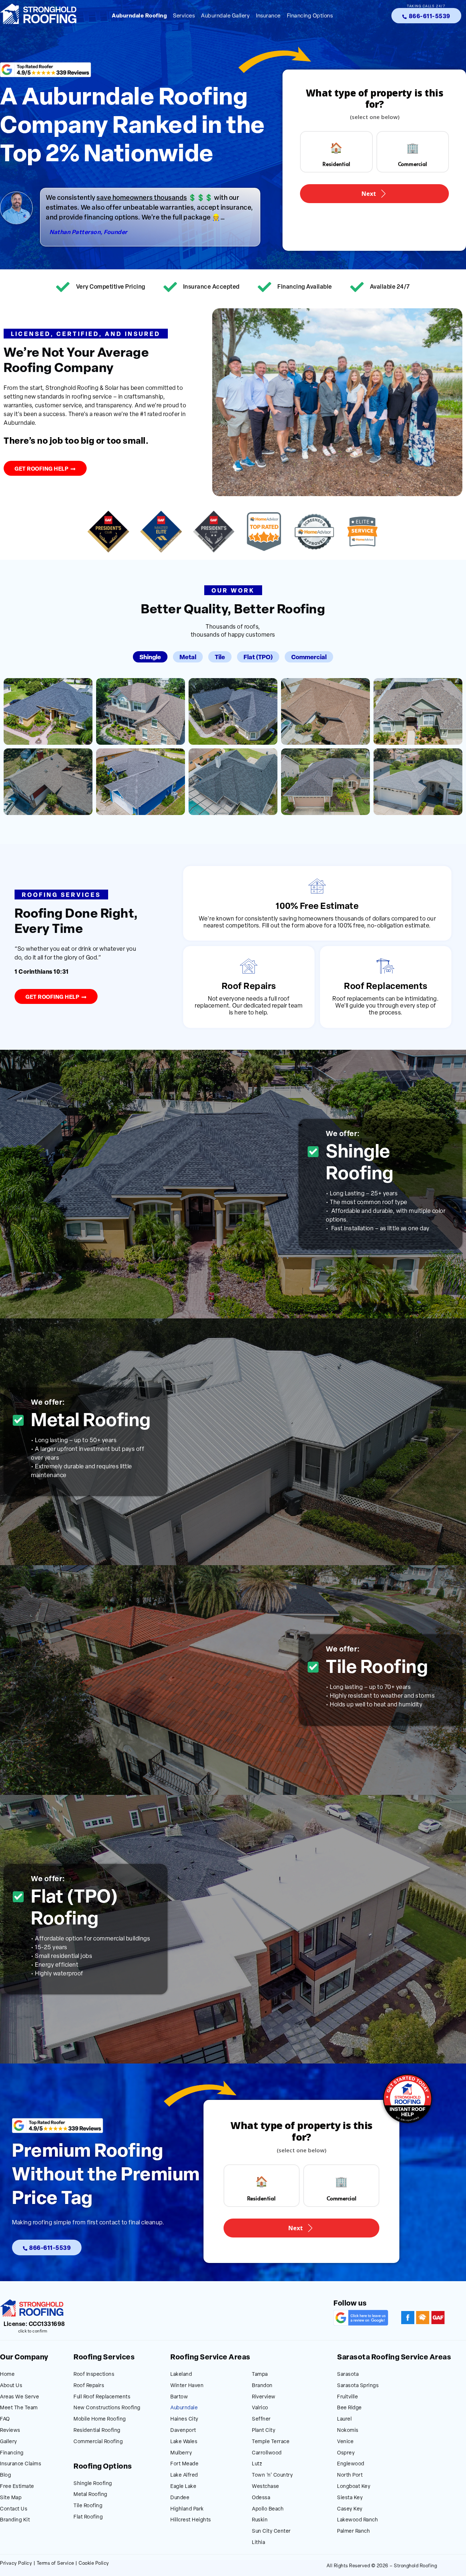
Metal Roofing (90, 2495)
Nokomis (348, 2431)
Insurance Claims (21, 2464)
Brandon (262, 2386)
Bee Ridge (349, 2408)
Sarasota (348, 2375)
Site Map (11, 2498)
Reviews (10, 2431)
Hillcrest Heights (191, 2520)
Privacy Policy (16, 2563)
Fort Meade (184, 2464)
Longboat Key (354, 2487)
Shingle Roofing (93, 2484)
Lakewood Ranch (358, 2520)
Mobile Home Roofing (100, 2419)
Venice (345, 2442)
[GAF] (438, 2318)
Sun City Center (271, 2531)
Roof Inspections (94, 2375)
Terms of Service (56, 2563)
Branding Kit (15, 2520)
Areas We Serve (19, 2397)
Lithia (258, 2543)
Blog (5, 2475)
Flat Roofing (88, 2517)
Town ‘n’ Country (272, 2475)
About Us (11, 2386)
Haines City (184, 2419)
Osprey (346, 2453)
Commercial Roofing (98, 2442)
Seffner (261, 2419)
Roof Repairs (89, 2386)
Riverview (264, 2397)
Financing (12, 2453)
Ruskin (260, 2520)
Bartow (179, 2397)
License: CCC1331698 (34, 2324)
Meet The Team (19, 2408)
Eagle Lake (183, 2487)
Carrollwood (267, 2453)
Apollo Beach (268, 2509)
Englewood (351, 2464)
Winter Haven (187, 2386)
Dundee (180, 2498)
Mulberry (181, 2453)
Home (7, 2375)
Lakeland (181, 2375)
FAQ (5, 2419)
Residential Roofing (97, 2431)
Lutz (257, 2464)
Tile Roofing (88, 2506)
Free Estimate (17, 2487)
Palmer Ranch (354, 2531)
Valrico (260, 2408)
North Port (350, 2475)
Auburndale (184, 2408)
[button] (86, 334)
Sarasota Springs (358, 2386)
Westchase (266, 2487)
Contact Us (14, 2509)
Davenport (183, 2431)
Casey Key (350, 2509)
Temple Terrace (271, 2442)
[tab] (150, 657)
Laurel (344, 2419)
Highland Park (187, 2509)
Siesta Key (350, 2498)
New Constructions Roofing (107, 2408)
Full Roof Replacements (102, 2397)
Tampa (260, 2375)
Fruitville (347, 2397)
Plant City (264, 2431)
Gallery (9, 2442)
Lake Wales (184, 2442)
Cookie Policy (94, 2563)
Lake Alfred (184, 2475)
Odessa (261, 2498)
